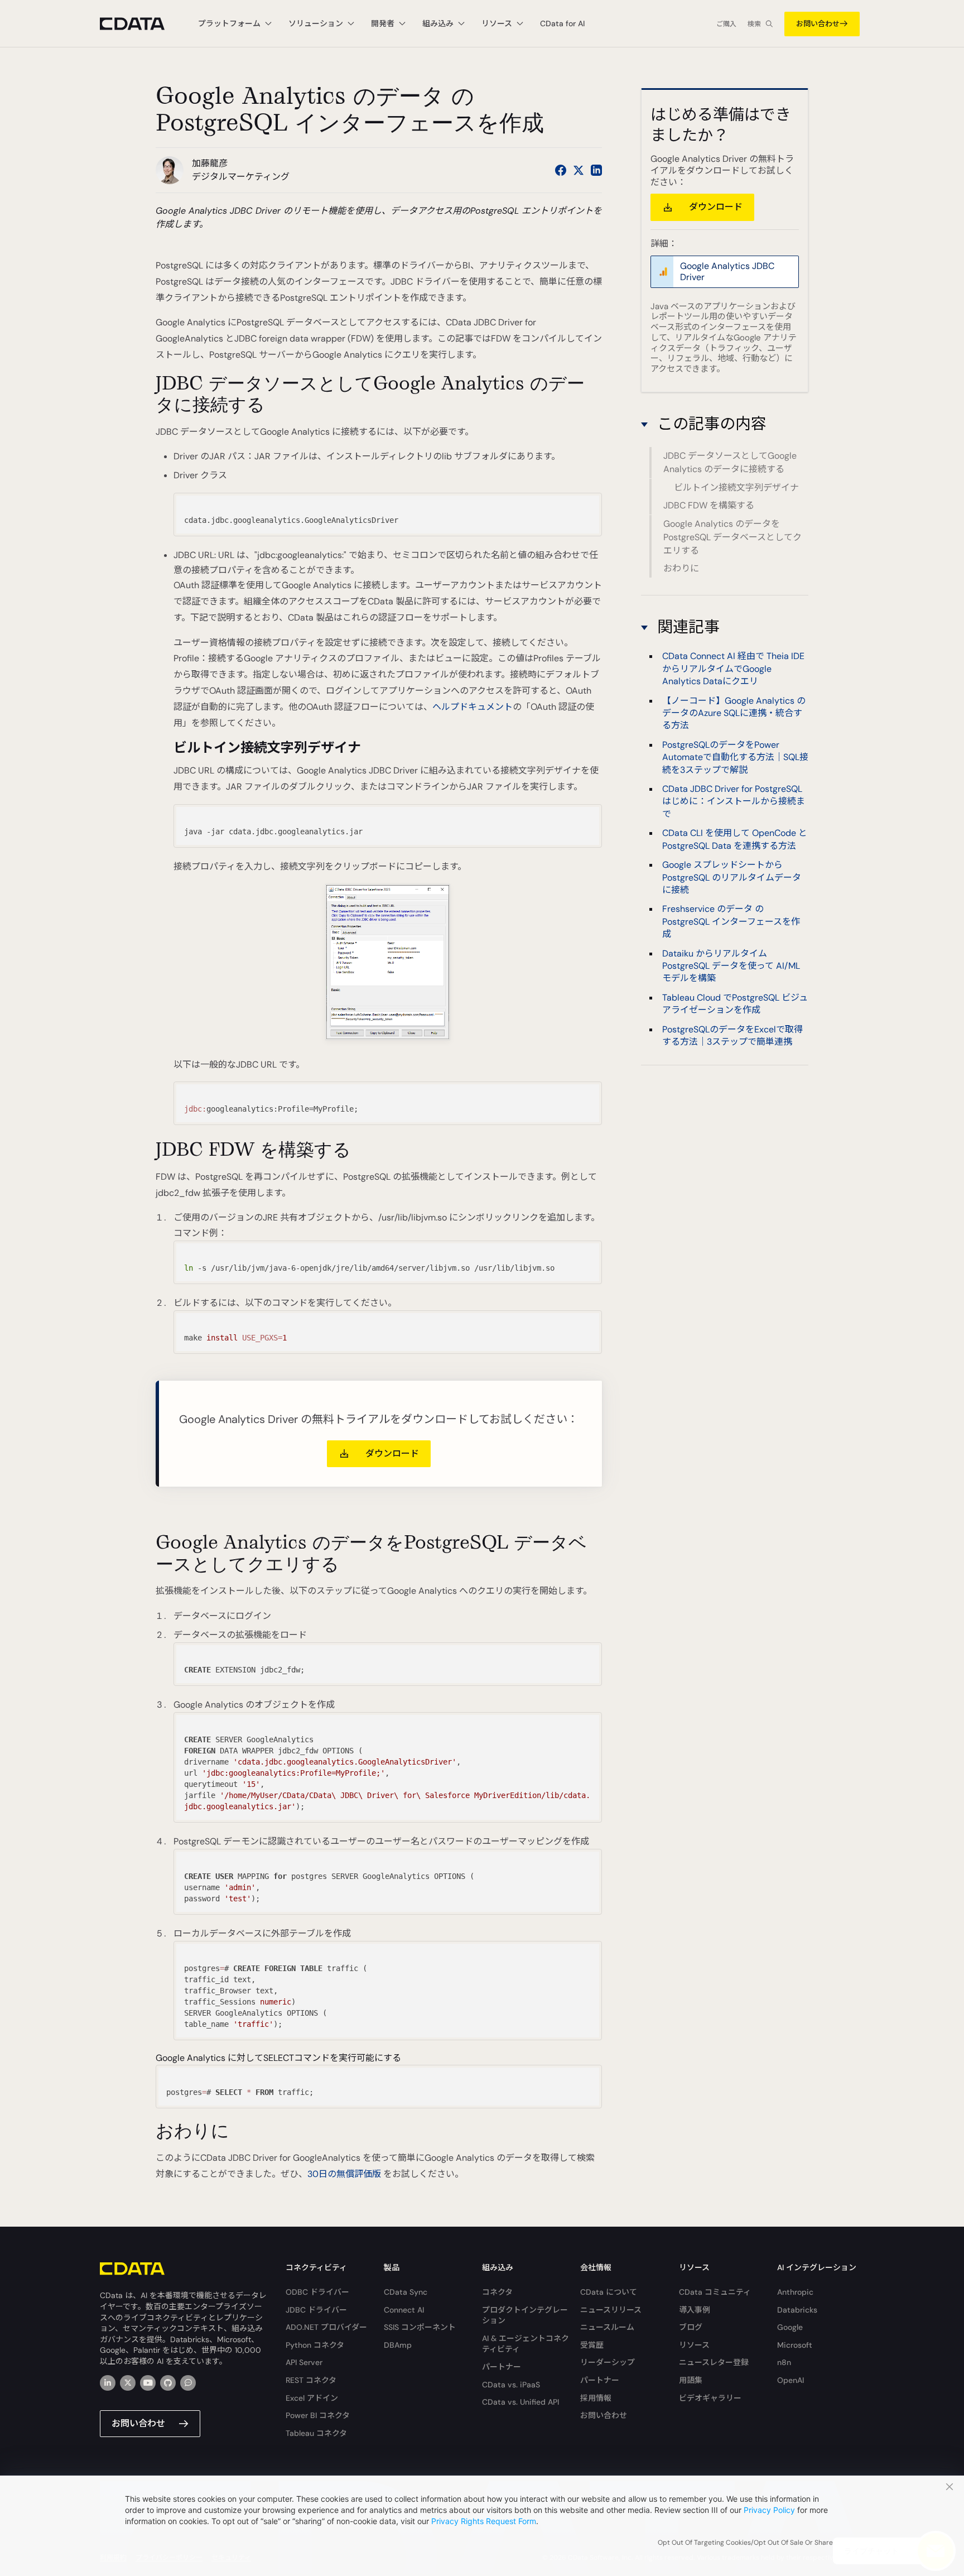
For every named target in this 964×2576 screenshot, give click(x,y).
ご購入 (726, 24)
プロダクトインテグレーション (525, 2315)
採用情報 (596, 2398)
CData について (609, 2292)
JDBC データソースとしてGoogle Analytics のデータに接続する (730, 463)
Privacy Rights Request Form (484, 2521)
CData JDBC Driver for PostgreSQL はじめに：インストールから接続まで (734, 801)
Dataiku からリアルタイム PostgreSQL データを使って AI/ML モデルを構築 (731, 965)
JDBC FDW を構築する (709, 505)
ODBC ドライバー (317, 2292)
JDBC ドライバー (316, 2310)
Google (790, 2327)
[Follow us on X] (579, 170)
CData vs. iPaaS (511, 2385)
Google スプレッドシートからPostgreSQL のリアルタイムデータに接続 (732, 877)
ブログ (691, 2327)
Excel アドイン (312, 2398)
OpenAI (791, 2380)
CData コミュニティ (715, 2292)
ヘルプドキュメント (473, 707)
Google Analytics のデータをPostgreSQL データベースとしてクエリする (732, 537)
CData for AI (562, 23)
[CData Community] (188, 2383)
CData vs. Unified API (520, 2402)
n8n (784, 2362)
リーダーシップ (608, 2362)
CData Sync (406, 2292)
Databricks (797, 2310)
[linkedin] (108, 2383)
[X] (128, 2383)
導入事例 (695, 2310)
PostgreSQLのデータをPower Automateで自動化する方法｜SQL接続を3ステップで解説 (735, 757)
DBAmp (398, 2345)
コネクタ (497, 2292)
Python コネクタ (315, 2345)
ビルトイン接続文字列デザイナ (736, 487)
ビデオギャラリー (710, 2398)
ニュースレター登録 (714, 2362)
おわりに (681, 568)
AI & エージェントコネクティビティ (526, 2344)
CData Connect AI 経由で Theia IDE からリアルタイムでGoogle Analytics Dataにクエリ (733, 669)
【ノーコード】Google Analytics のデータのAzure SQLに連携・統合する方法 (734, 713)
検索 (754, 24)
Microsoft (795, 2345)
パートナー (502, 2367)
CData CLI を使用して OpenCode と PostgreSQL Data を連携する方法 (735, 839)
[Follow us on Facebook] (561, 170)
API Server (304, 2362)
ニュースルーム (607, 2327)
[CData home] (141, 24)
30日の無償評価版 (344, 2174)
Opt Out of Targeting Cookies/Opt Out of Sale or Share (745, 2543)
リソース (694, 2345)
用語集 (691, 2380)
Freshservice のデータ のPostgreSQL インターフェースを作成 (731, 921)
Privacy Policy (769, 2510)
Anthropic (795, 2292)
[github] (168, 2383)
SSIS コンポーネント (420, 2327)
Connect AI (404, 2310)
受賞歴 (592, 2345)
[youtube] (148, 2383)
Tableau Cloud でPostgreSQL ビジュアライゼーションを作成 (735, 1003)
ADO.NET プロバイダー (326, 2327)
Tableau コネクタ (316, 2433)
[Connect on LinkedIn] (596, 170)
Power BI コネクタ (318, 2415)
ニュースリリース (611, 2310)
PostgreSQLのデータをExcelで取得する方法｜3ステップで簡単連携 (732, 1035)
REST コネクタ (311, 2380)
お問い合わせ (818, 24)
